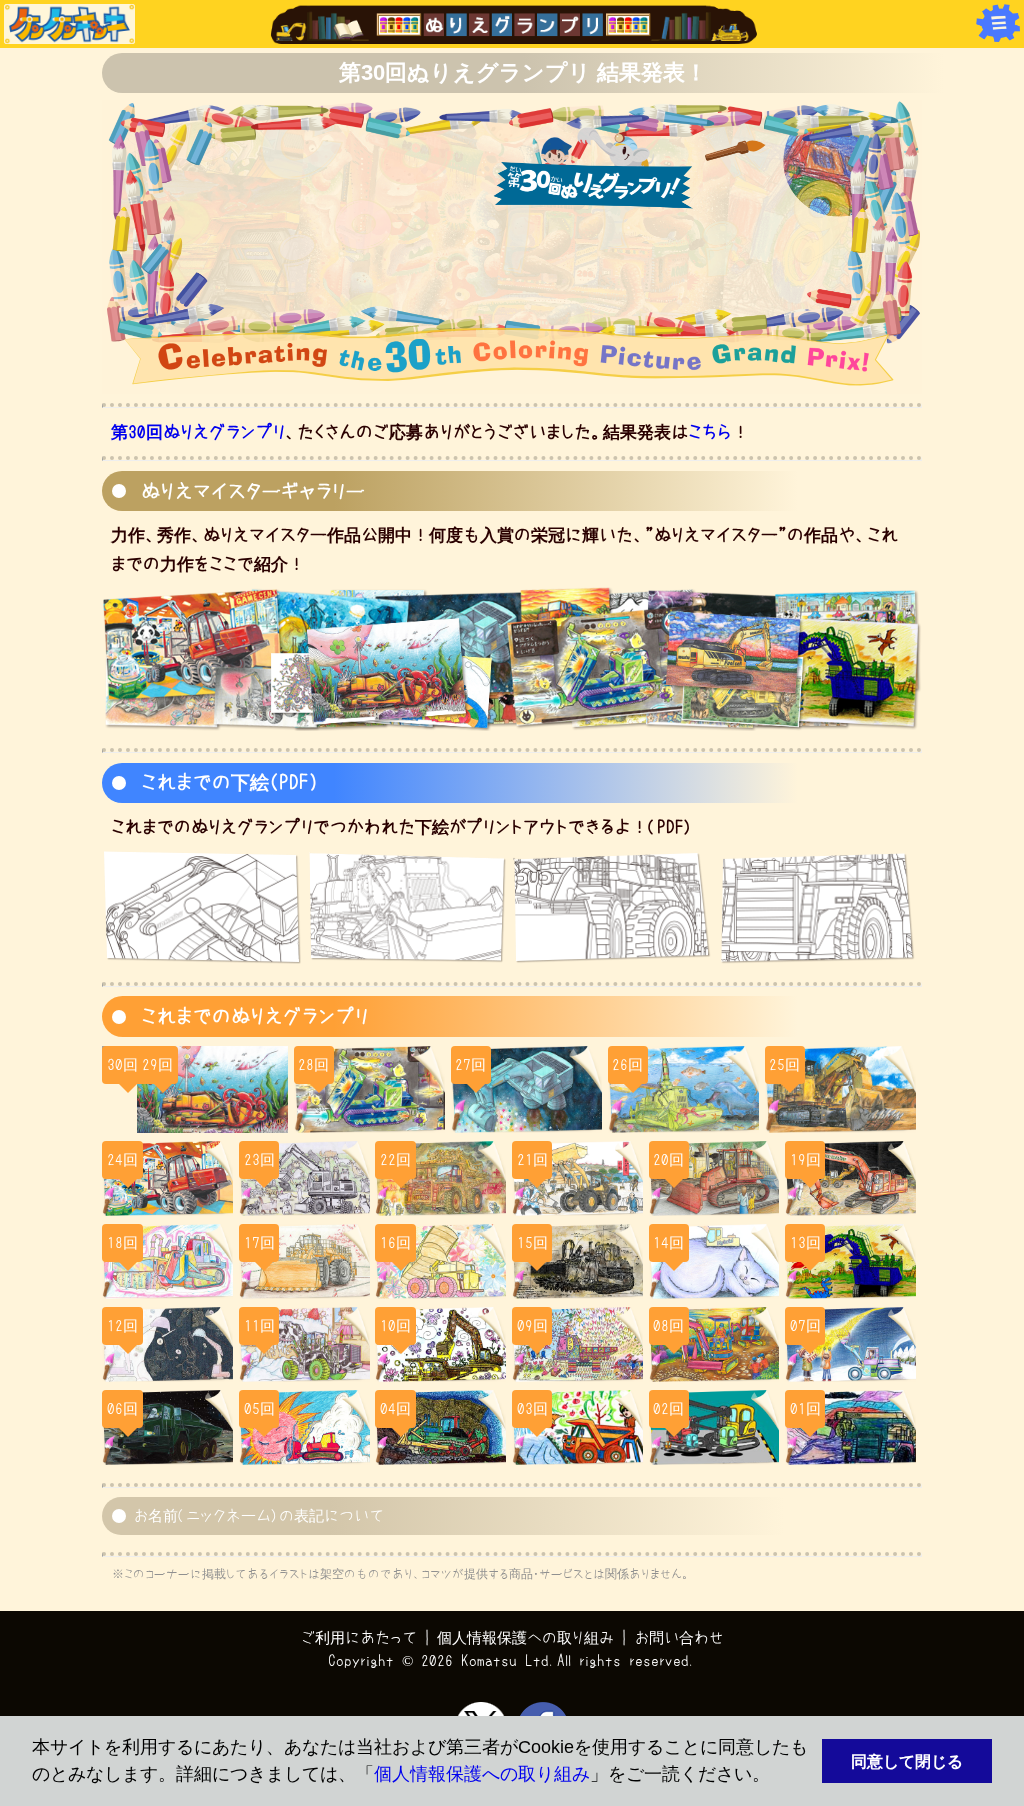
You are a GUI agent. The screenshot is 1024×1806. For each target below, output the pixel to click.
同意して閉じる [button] (907, 1761)
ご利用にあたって (359, 1637)
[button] (778, 1776)
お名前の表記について (258, 1515)
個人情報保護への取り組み (482, 1774)
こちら (710, 431)
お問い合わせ (679, 1637)
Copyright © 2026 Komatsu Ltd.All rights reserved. (512, 1660)
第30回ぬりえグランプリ (198, 431)
